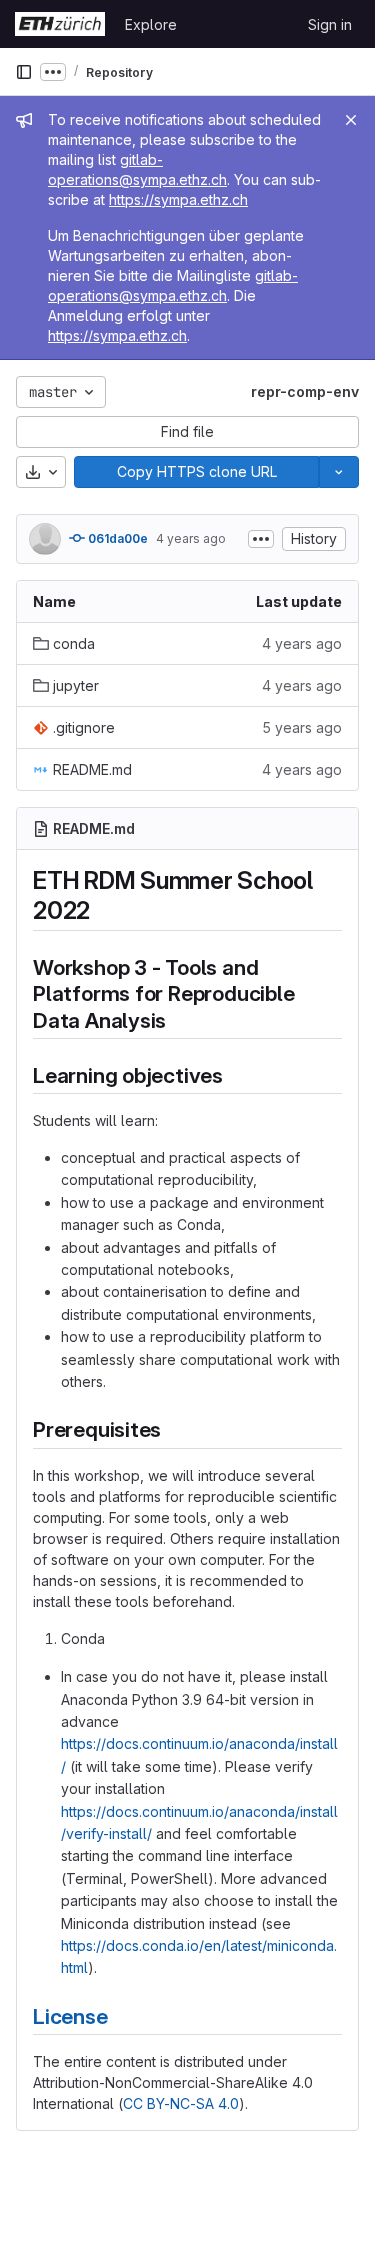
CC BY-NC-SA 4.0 (181, 2103)
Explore (151, 24)
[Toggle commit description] (261, 539)
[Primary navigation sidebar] (24, 72)
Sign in (330, 24)
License (70, 2016)
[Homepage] (60, 24)
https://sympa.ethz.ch (178, 199)
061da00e (116, 538)
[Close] (351, 120)
